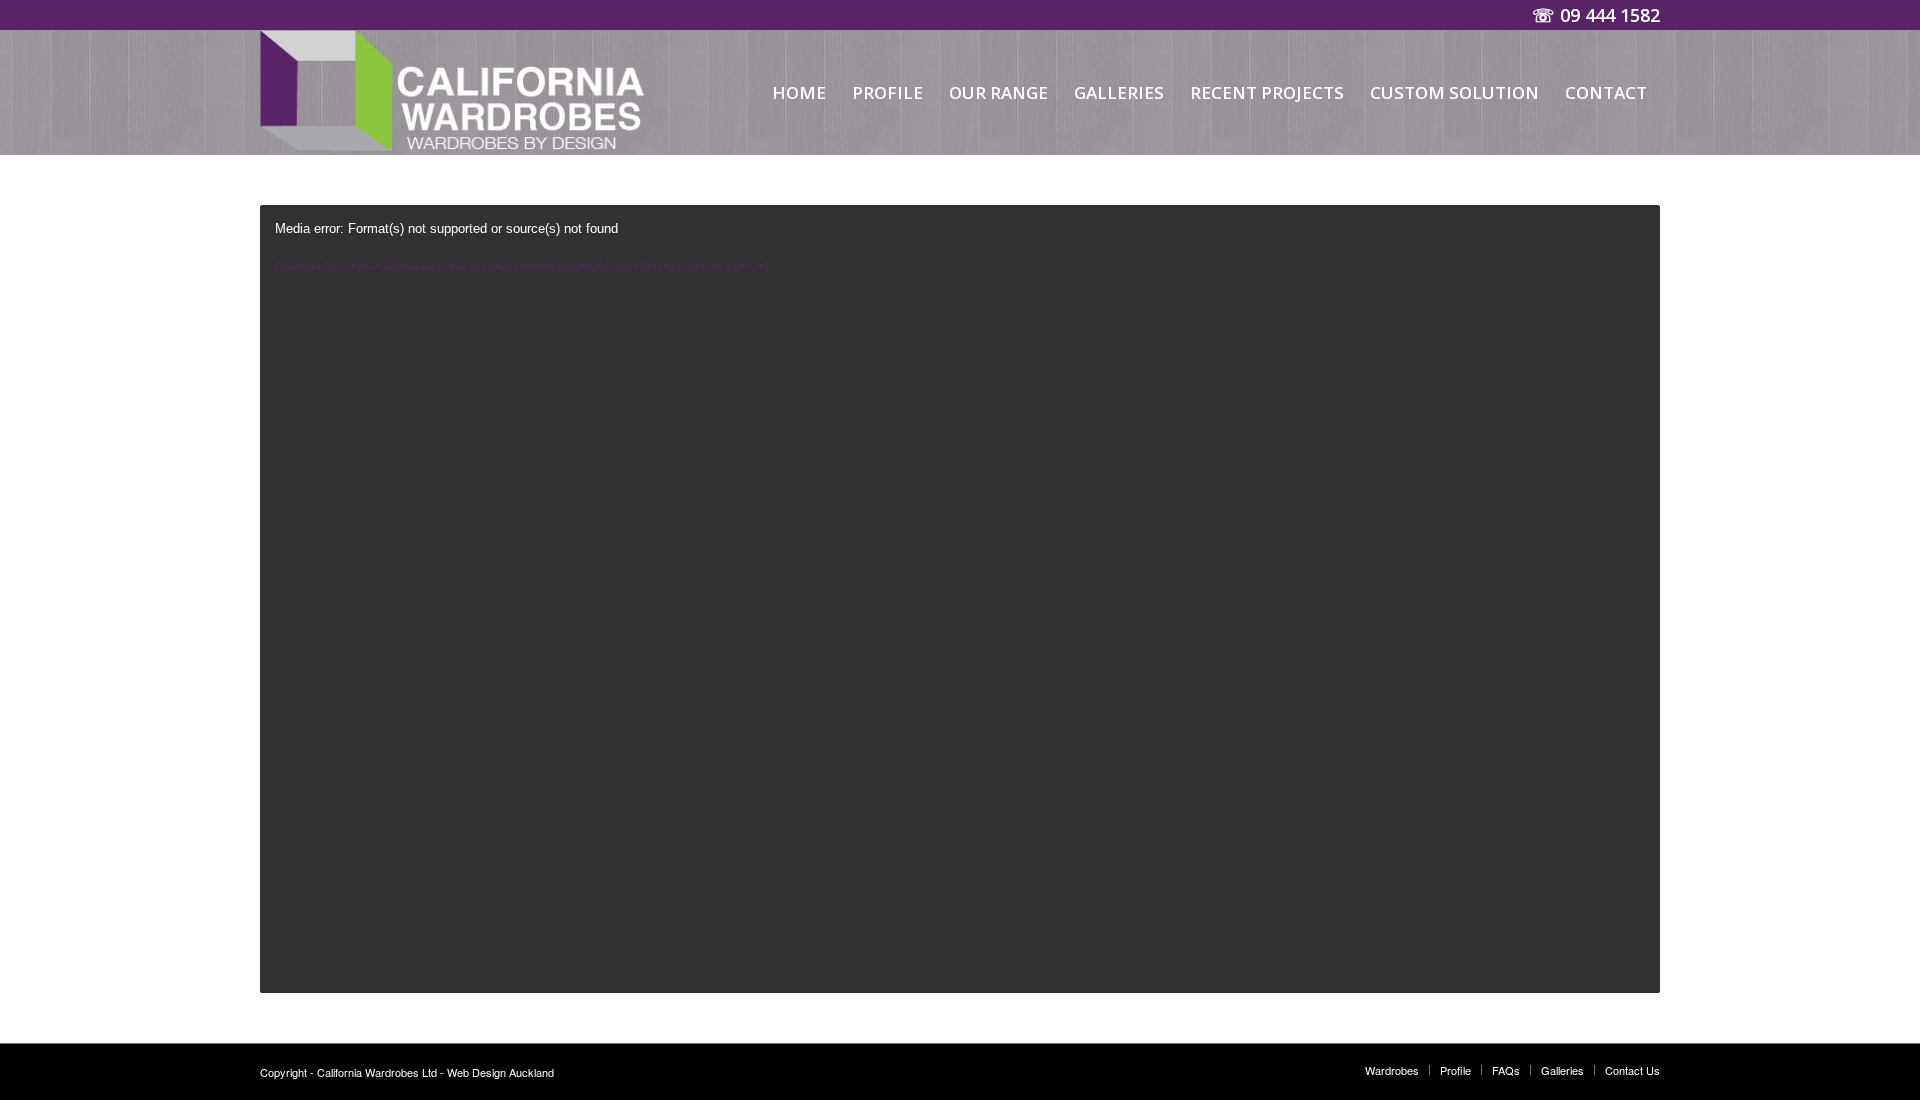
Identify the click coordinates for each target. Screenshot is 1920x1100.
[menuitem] (799, 92)
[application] (960, 599)
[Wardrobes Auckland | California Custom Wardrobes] (457, 92)
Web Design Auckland (500, 1072)
